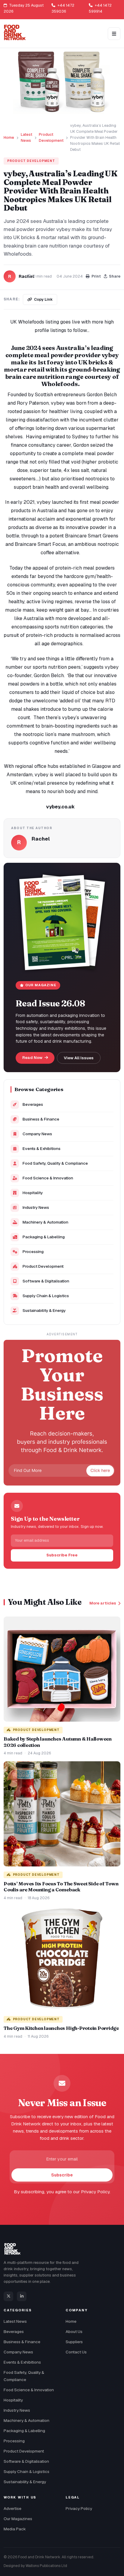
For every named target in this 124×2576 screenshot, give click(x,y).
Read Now (33, 1058)
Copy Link (43, 299)
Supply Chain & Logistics (46, 1296)
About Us (74, 2331)
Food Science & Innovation (48, 1178)
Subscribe (62, 2175)
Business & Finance (41, 1119)
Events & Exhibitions (42, 1148)
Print (96, 276)
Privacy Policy (79, 2508)
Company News (37, 1134)
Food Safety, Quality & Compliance (55, 1163)
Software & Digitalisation (46, 1281)
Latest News (26, 137)
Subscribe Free (62, 1555)
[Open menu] (114, 34)
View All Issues (79, 1058)
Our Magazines (18, 2519)
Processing (33, 1252)
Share (115, 276)
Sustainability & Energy (44, 1310)
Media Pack (15, 2529)
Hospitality (33, 1193)
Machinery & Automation (45, 1222)
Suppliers (74, 2342)
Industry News (36, 1207)
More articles (103, 1603)
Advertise (12, 2508)
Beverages (33, 1104)
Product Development (51, 137)
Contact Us (76, 2352)
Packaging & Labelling (44, 1237)
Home (9, 137)
